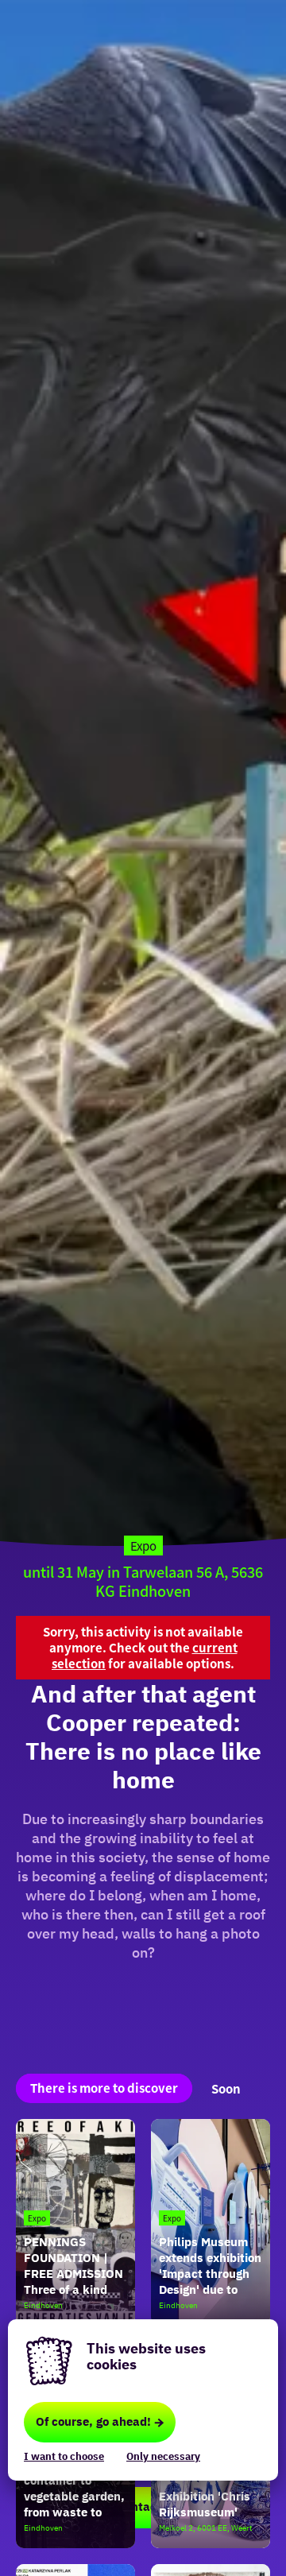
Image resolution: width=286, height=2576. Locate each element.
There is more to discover (104, 2088)
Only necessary (163, 2456)
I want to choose (64, 2456)
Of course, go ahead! (93, 2421)
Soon (226, 2088)
